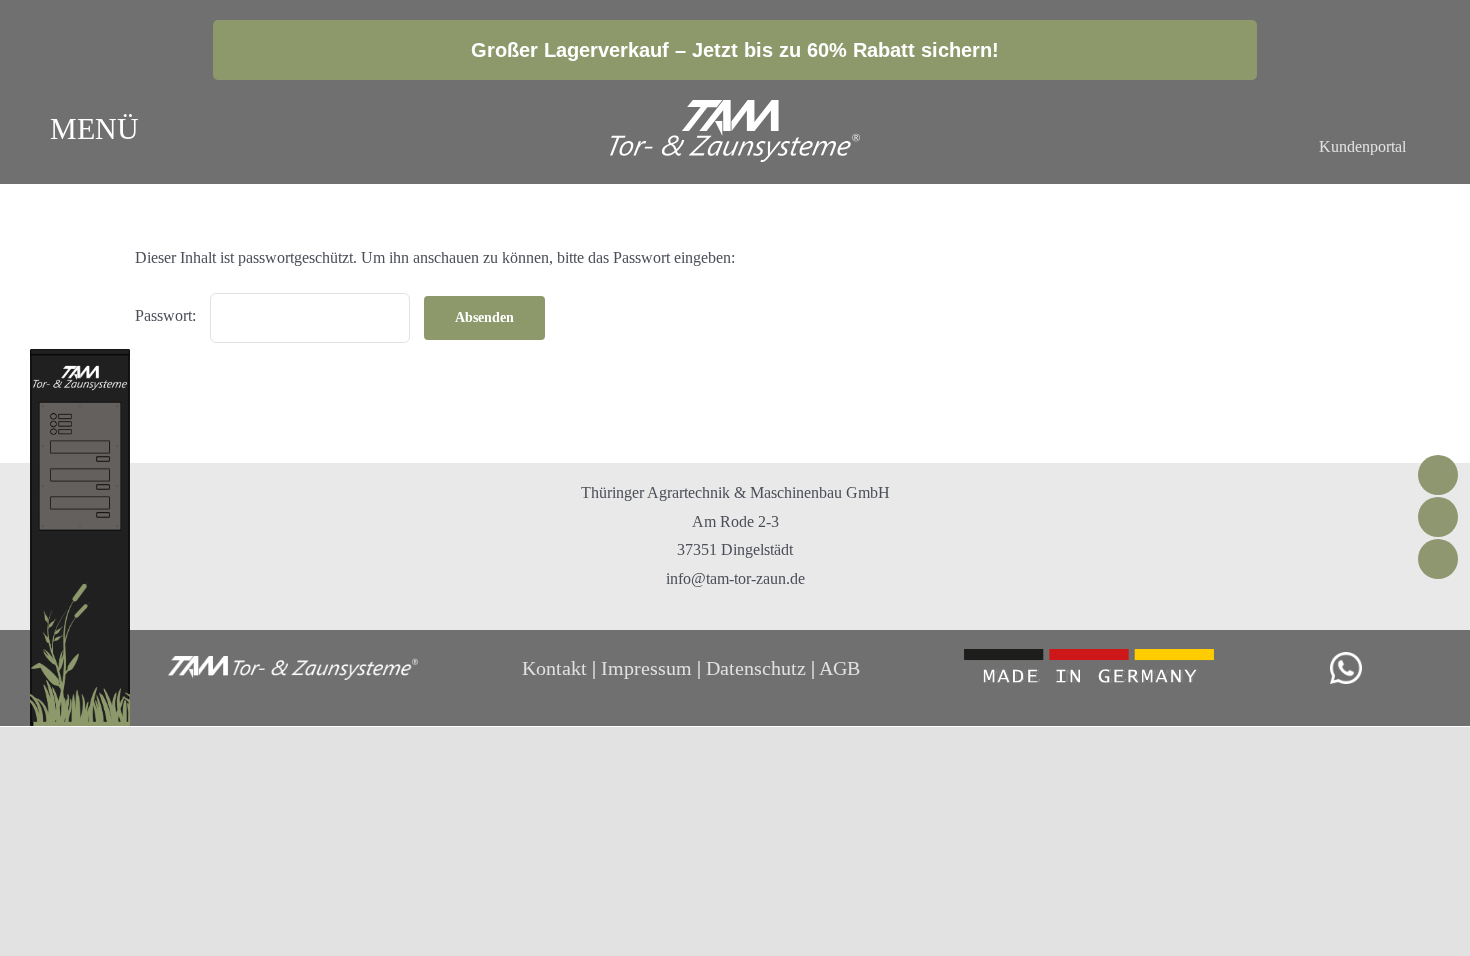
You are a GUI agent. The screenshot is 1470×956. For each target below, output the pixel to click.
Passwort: (167, 315)
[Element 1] (735, 107)
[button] (1254, 132)
